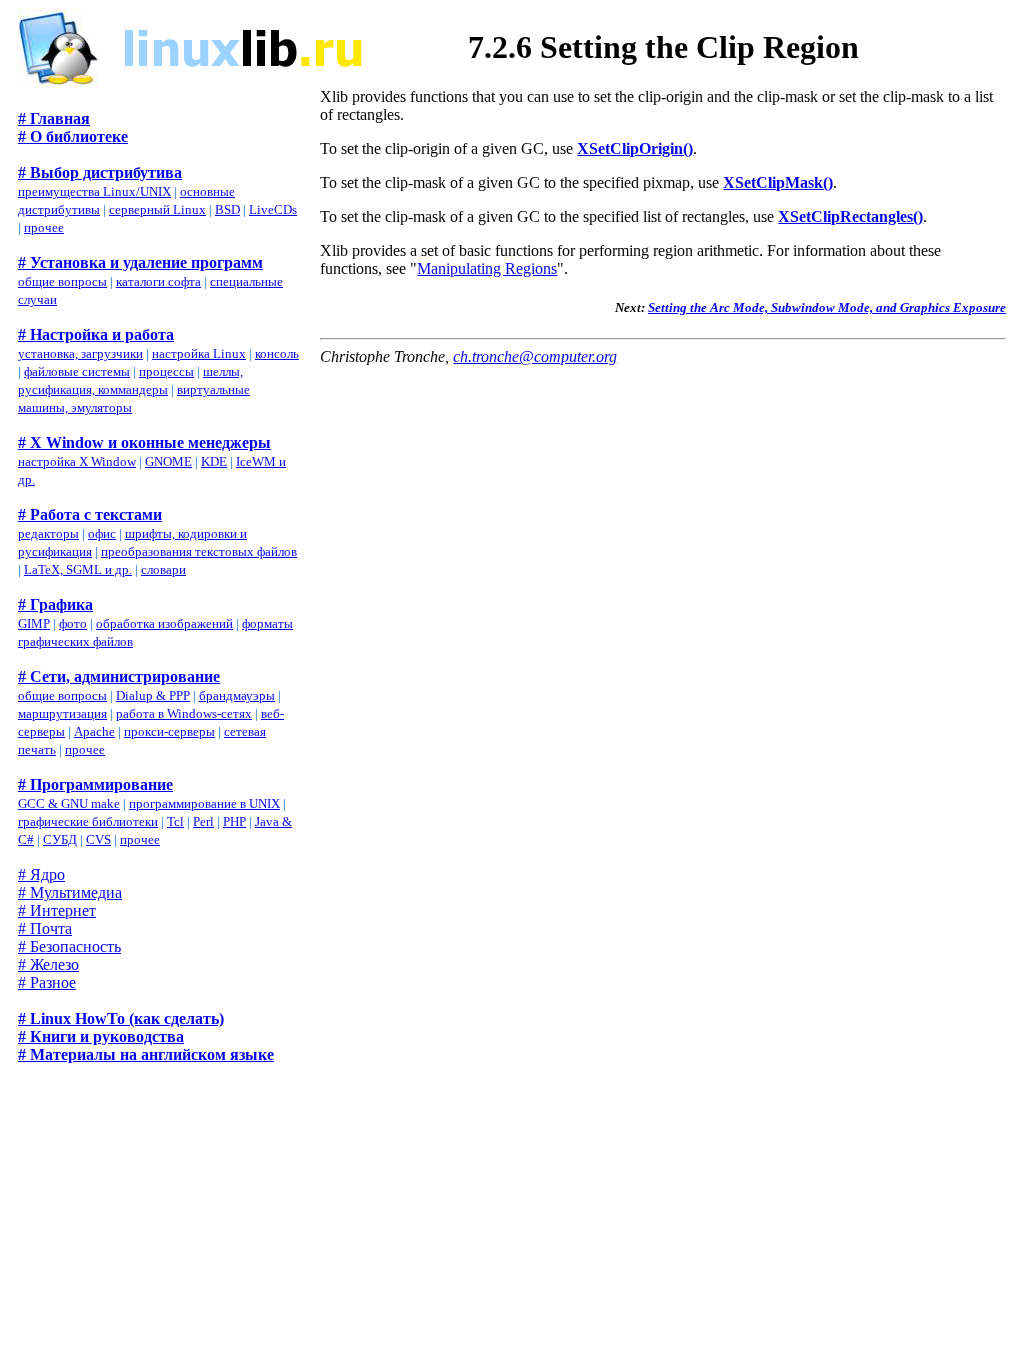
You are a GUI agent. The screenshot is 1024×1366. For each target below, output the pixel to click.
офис (102, 533)
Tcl (175, 821)
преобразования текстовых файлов (199, 551)
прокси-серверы (169, 731)
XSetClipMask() (778, 182)
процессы (166, 371)
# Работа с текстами (90, 514)
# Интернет (57, 910)
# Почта (45, 928)
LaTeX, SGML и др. (78, 569)
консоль (277, 353)
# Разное (47, 982)
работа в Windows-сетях (184, 713)
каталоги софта (158, 281)
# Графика (55, 604)
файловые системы (77, 371)
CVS (98, 839)
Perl (203, 821)
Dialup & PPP (153, 695)
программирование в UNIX (204, 803)
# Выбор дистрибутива (100, 172)
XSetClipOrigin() (635, 148)
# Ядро (41, 874)
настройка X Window (77, 461)
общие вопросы (62, 281)
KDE (214, 461)
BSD (227, 209)
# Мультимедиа (70, 892)
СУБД (60, 839)
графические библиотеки (88, 821)
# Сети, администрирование (119, 676)
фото (73, 623)
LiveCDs (273, 209)
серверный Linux (157, 209)
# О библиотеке (73, 136)
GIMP (34, 623)
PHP (234, 821)
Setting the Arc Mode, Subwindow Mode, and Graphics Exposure (827, 307)
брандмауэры (237, 695)
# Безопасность (69, 946)
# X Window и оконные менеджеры (144, 442)
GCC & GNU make (69, 803)
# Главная (54, 118)
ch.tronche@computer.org (535, 356)
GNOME (168, 461)
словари (163, 569)
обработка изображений (164, 623)
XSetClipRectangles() (850, 216)
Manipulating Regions (487, 268)
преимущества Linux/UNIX (94, 191)
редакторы (48, 533)
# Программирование (95, 784)
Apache (94, 731)
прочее (44, 227)
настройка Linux (199, 353)
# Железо (48, 964)
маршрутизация (62, 713)
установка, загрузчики (80, 353)
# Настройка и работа (96, 334)
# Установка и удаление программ (140, 262)
